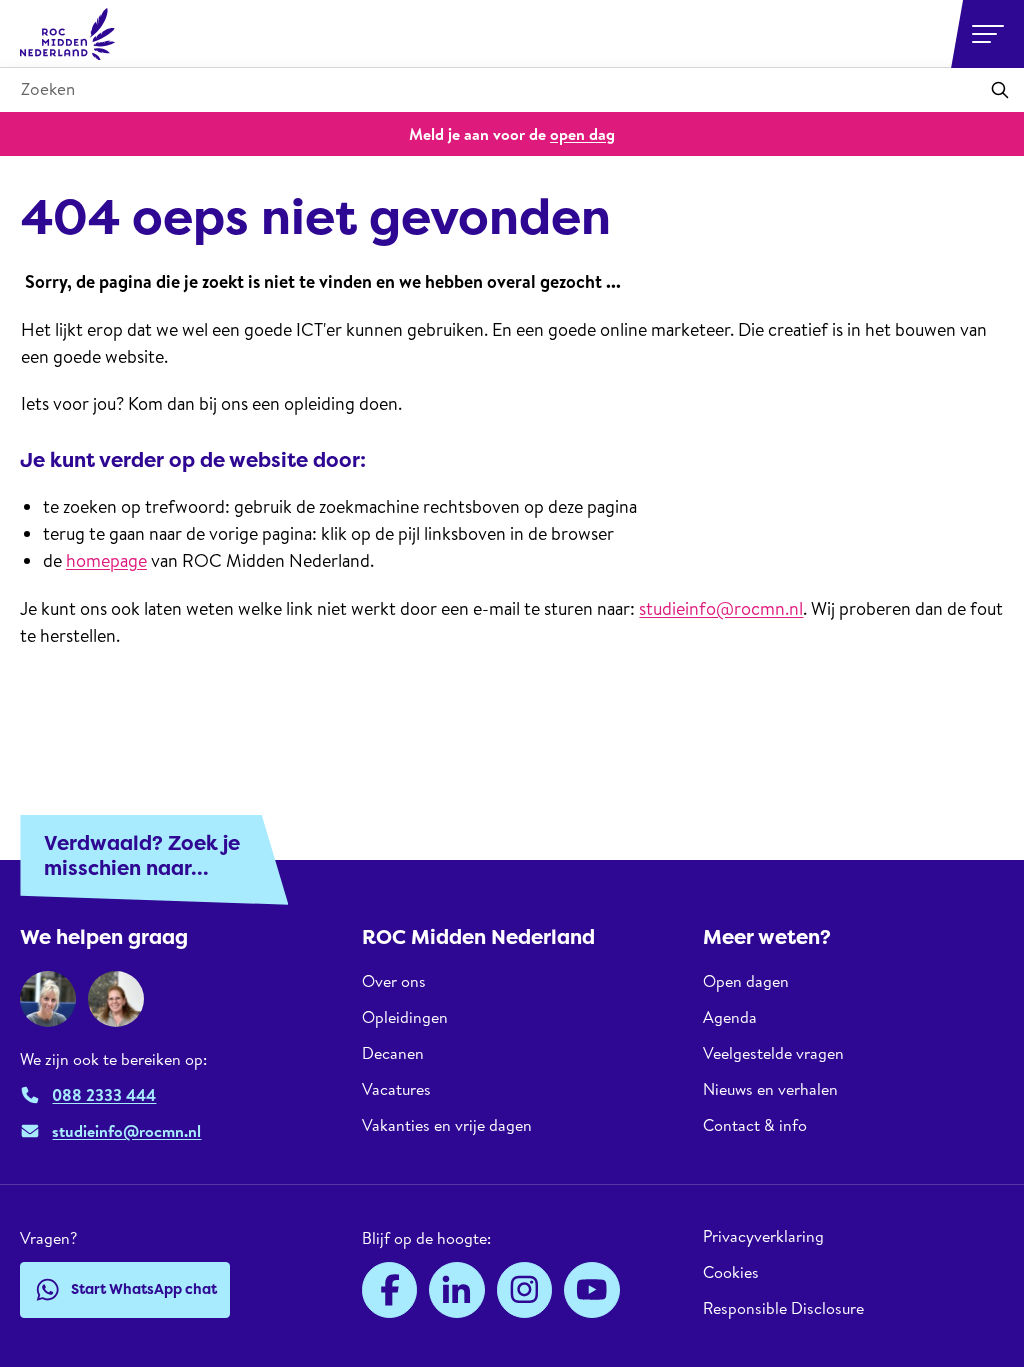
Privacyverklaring (763, 1236)
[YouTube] (592, 1290)
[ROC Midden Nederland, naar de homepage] (68, 34)
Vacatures (396, 1089)
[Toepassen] (1000, 90)
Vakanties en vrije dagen (447, 1125)
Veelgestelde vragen (773, 1053)
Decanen (393, 1053)
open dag (582, 134)
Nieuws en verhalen (770, 1089)
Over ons (394, 981)
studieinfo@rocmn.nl (721, 608)
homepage (106, 560)
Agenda (730, 1017)
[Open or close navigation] (988, 34)
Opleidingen (405, 1017)
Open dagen (746, 981)
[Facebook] (390, 1290)
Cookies (731, 1272)
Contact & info (755, 1125)
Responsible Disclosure (783, 1308)
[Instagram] (525, 1290)
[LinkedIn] (457, 1290)
